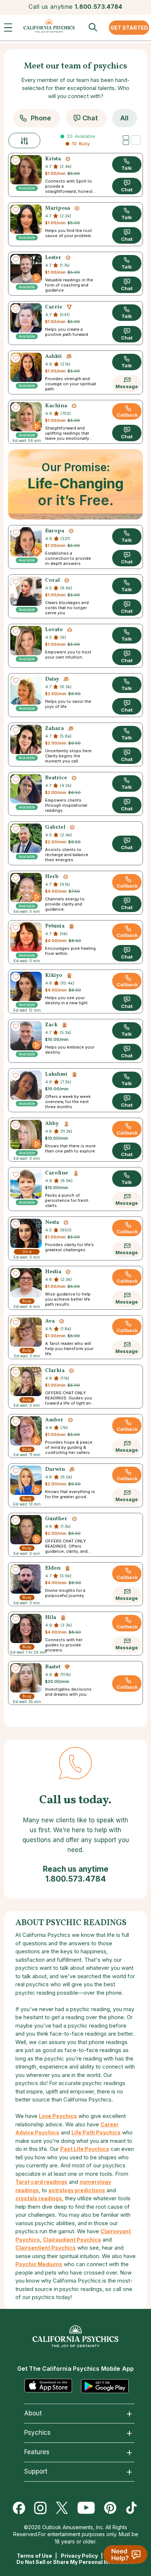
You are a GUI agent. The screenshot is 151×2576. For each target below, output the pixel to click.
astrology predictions (77, 2190)
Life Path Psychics (96, 2132)
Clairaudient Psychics (72, 2240)
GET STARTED (129, 28)
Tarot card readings (41, 2182)
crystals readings (39, 2198)
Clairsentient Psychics (46, 2248)
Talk (127, 168)
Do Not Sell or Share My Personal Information (76, 2562)
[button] (10, 29)
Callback (127, 415)
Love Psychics (58, 2116)
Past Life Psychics (85, 2149)
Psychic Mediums (39, 2264)
